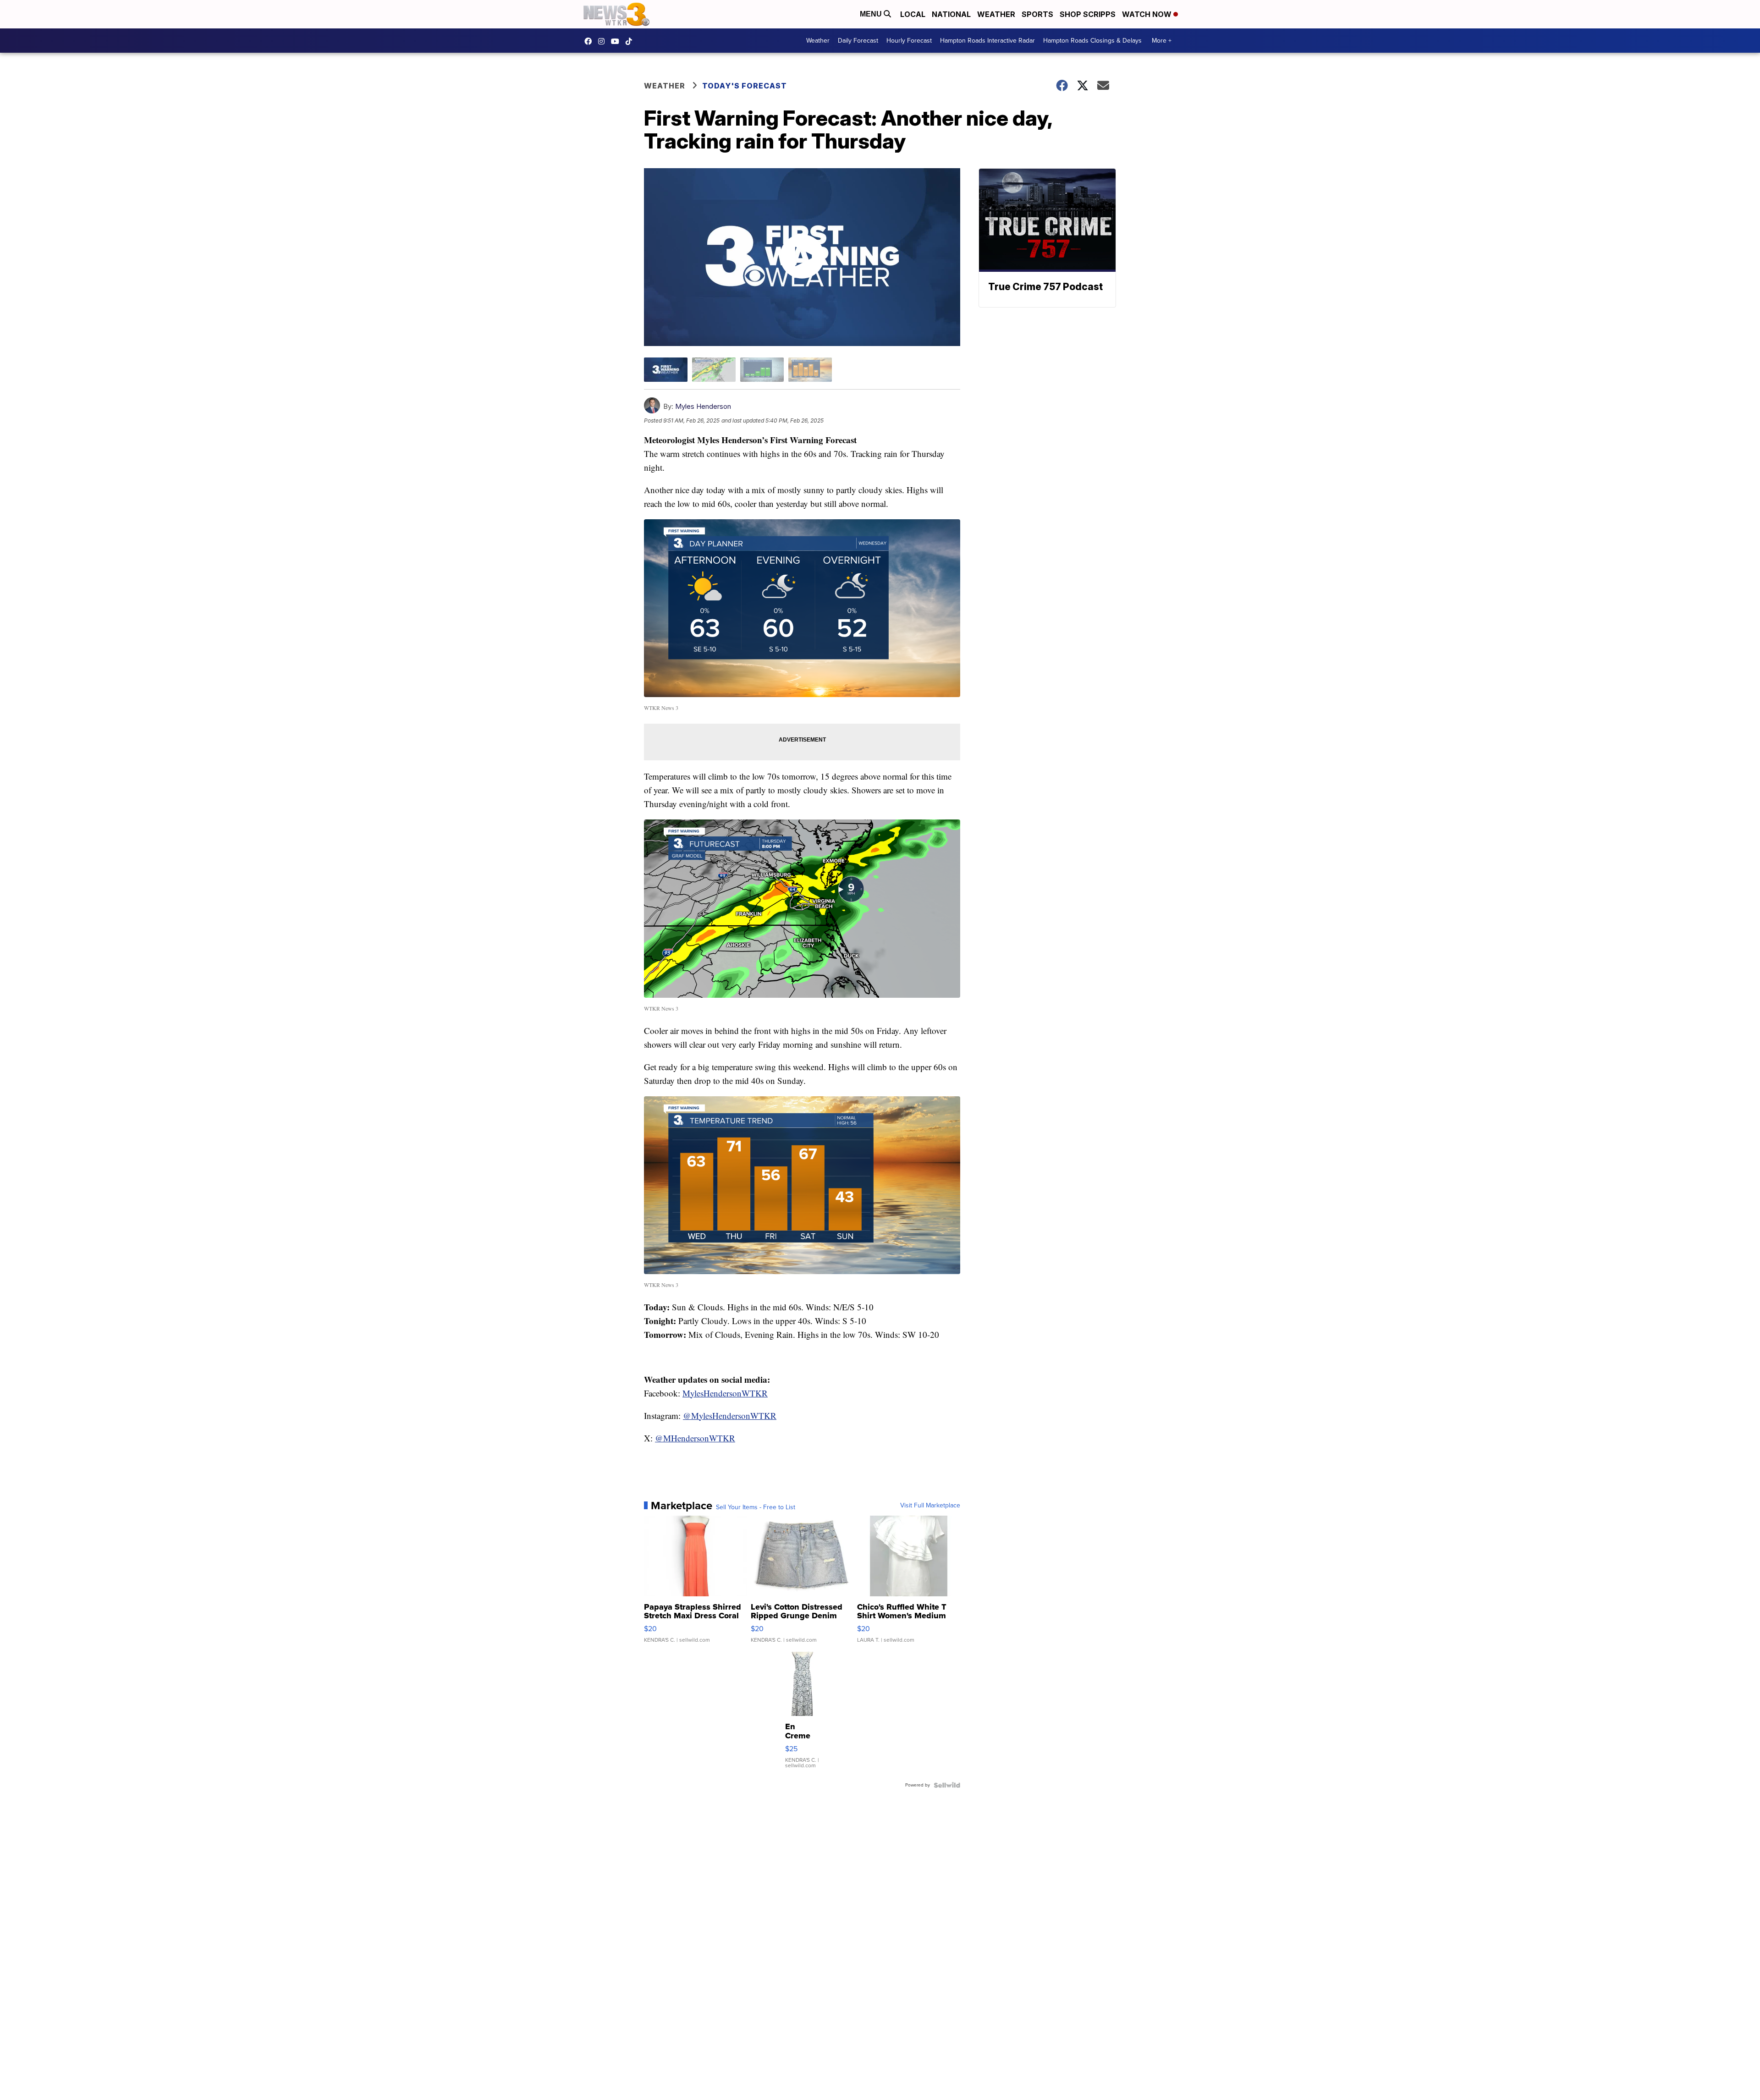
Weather (996, 14)
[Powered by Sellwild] (947, 1785)
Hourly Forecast (909, 41)
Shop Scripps (1088, 14)
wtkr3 (604, 41)
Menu (872, 14)
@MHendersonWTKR (695, 1438)
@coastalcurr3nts (631, 41)
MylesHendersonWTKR (725, 1393)
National (951, 14)
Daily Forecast (858, 41)
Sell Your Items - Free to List (756, 1507)
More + (1162, 41)
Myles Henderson (703, 406)
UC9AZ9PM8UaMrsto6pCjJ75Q (617, 41)
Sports (1037, 14)
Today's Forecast (745, 86)
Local (913, 14)
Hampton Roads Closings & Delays (1092, 41)
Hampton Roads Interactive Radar (987, 41)
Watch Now (1148, 14)
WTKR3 (590, 41)
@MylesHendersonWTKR (730, 1416)
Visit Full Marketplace (930, 1506)
